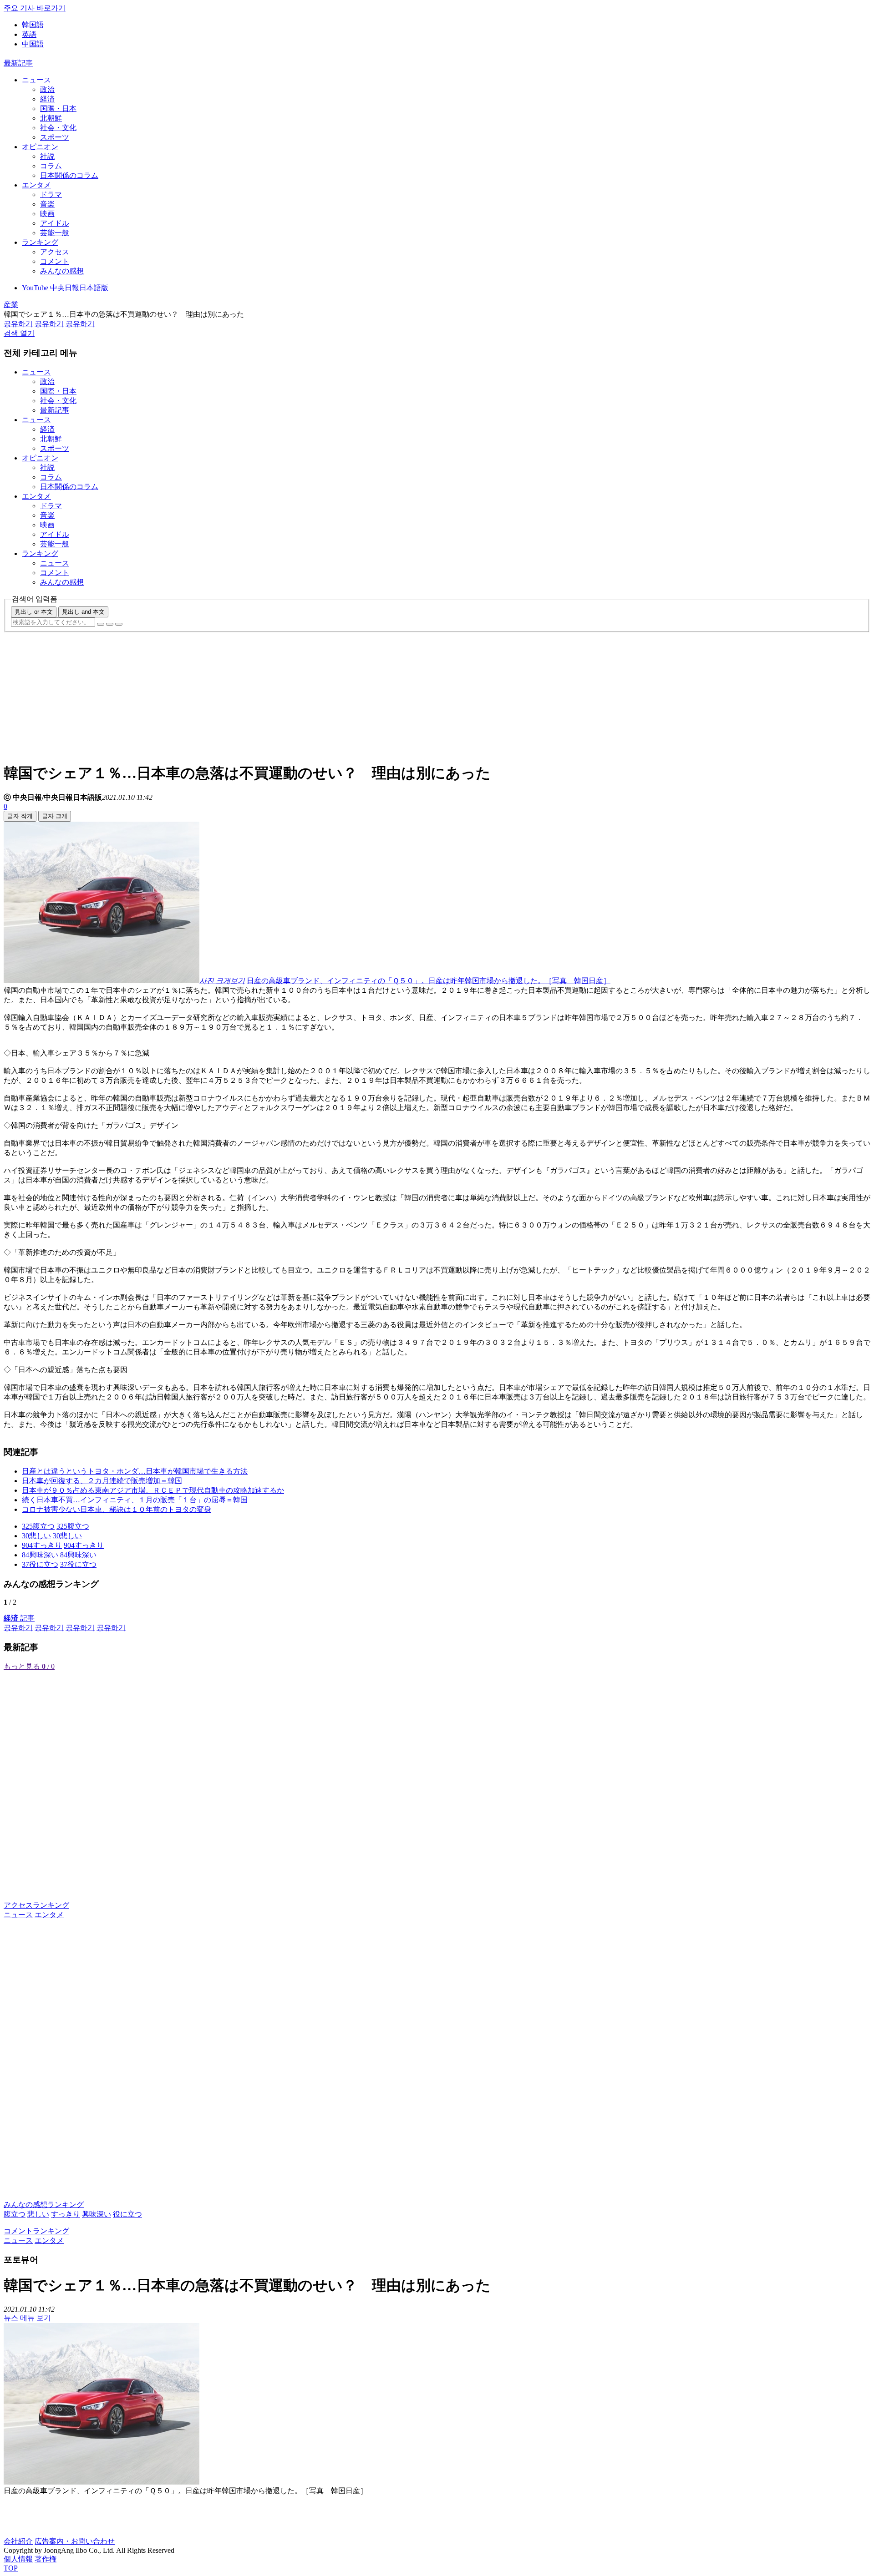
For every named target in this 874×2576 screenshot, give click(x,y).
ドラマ (51, 194)
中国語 (33, 44)
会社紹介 (18, 2541)
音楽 (47, 204)
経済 (47, 99)
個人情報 (18, 2559)
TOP (11, 2568)
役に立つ (127, 2214)
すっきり (66, 2214)
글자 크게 (55, 816)
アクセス (55, 252)
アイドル (55, 223)
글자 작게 (20, 816)
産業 (11, 305)
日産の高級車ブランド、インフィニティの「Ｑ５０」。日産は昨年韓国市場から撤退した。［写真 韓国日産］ (429, 981)
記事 (19, 1618)
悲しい (38, 2214)
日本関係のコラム (69, 175)
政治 (47, 89)
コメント (55, 261)
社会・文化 (58, 128)
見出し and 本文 (83, 612)
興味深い (97, 2214)
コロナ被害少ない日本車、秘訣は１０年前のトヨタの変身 (117, 1509)
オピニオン (40, 147)
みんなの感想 (62, 271)
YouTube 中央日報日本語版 (65, 288)
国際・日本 (58, 109)
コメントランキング (36, 2231)
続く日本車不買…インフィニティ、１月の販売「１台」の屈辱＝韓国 (135, 1500)
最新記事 (18, 63)
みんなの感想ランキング (44, 2205)
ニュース (36, 80)
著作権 (46, 2559)
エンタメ (36, 185)
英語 (29, 34)
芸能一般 (55, 233)
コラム (51, 166)
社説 (47, 156)
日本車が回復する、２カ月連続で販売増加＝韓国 (102, 1481)
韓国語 (33, 25)
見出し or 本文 (34, 612)
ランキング (40, 242)
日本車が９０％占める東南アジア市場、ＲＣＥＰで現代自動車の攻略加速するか (153, 1490)
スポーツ (55, 137)
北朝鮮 (51, 118)
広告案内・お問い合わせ (75, 2541)
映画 (47, 214)
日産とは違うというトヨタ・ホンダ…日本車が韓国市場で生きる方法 (135, 1471)
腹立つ (15, 2214)
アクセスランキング (36, 1905)
